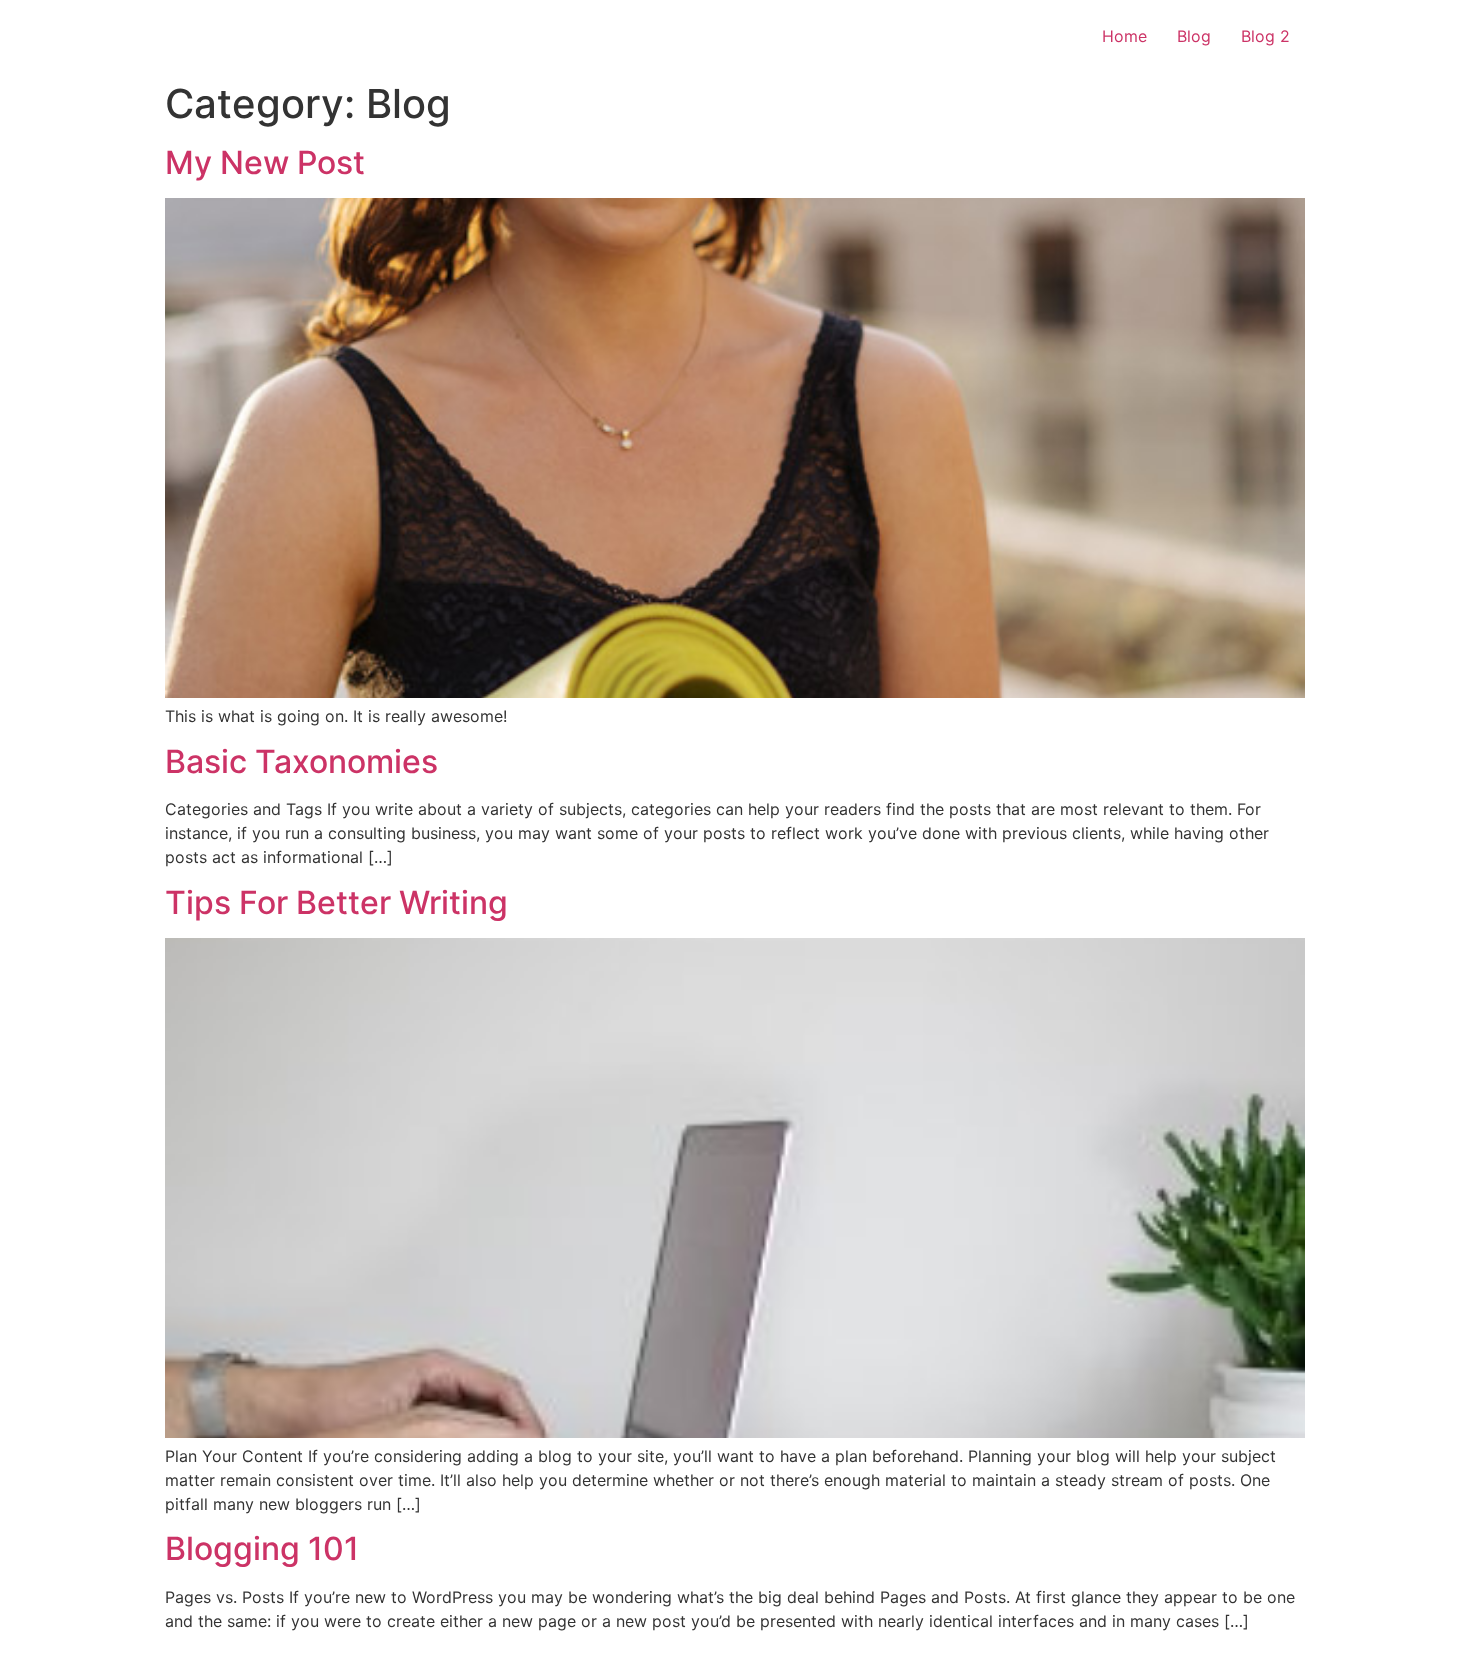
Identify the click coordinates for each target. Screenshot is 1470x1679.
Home (1124, 36)
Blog (1194, 36)
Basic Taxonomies (301, 761)
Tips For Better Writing (336, 902)
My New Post (265, 162)
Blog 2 (1265, 36)
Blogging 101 (262, 1548)
